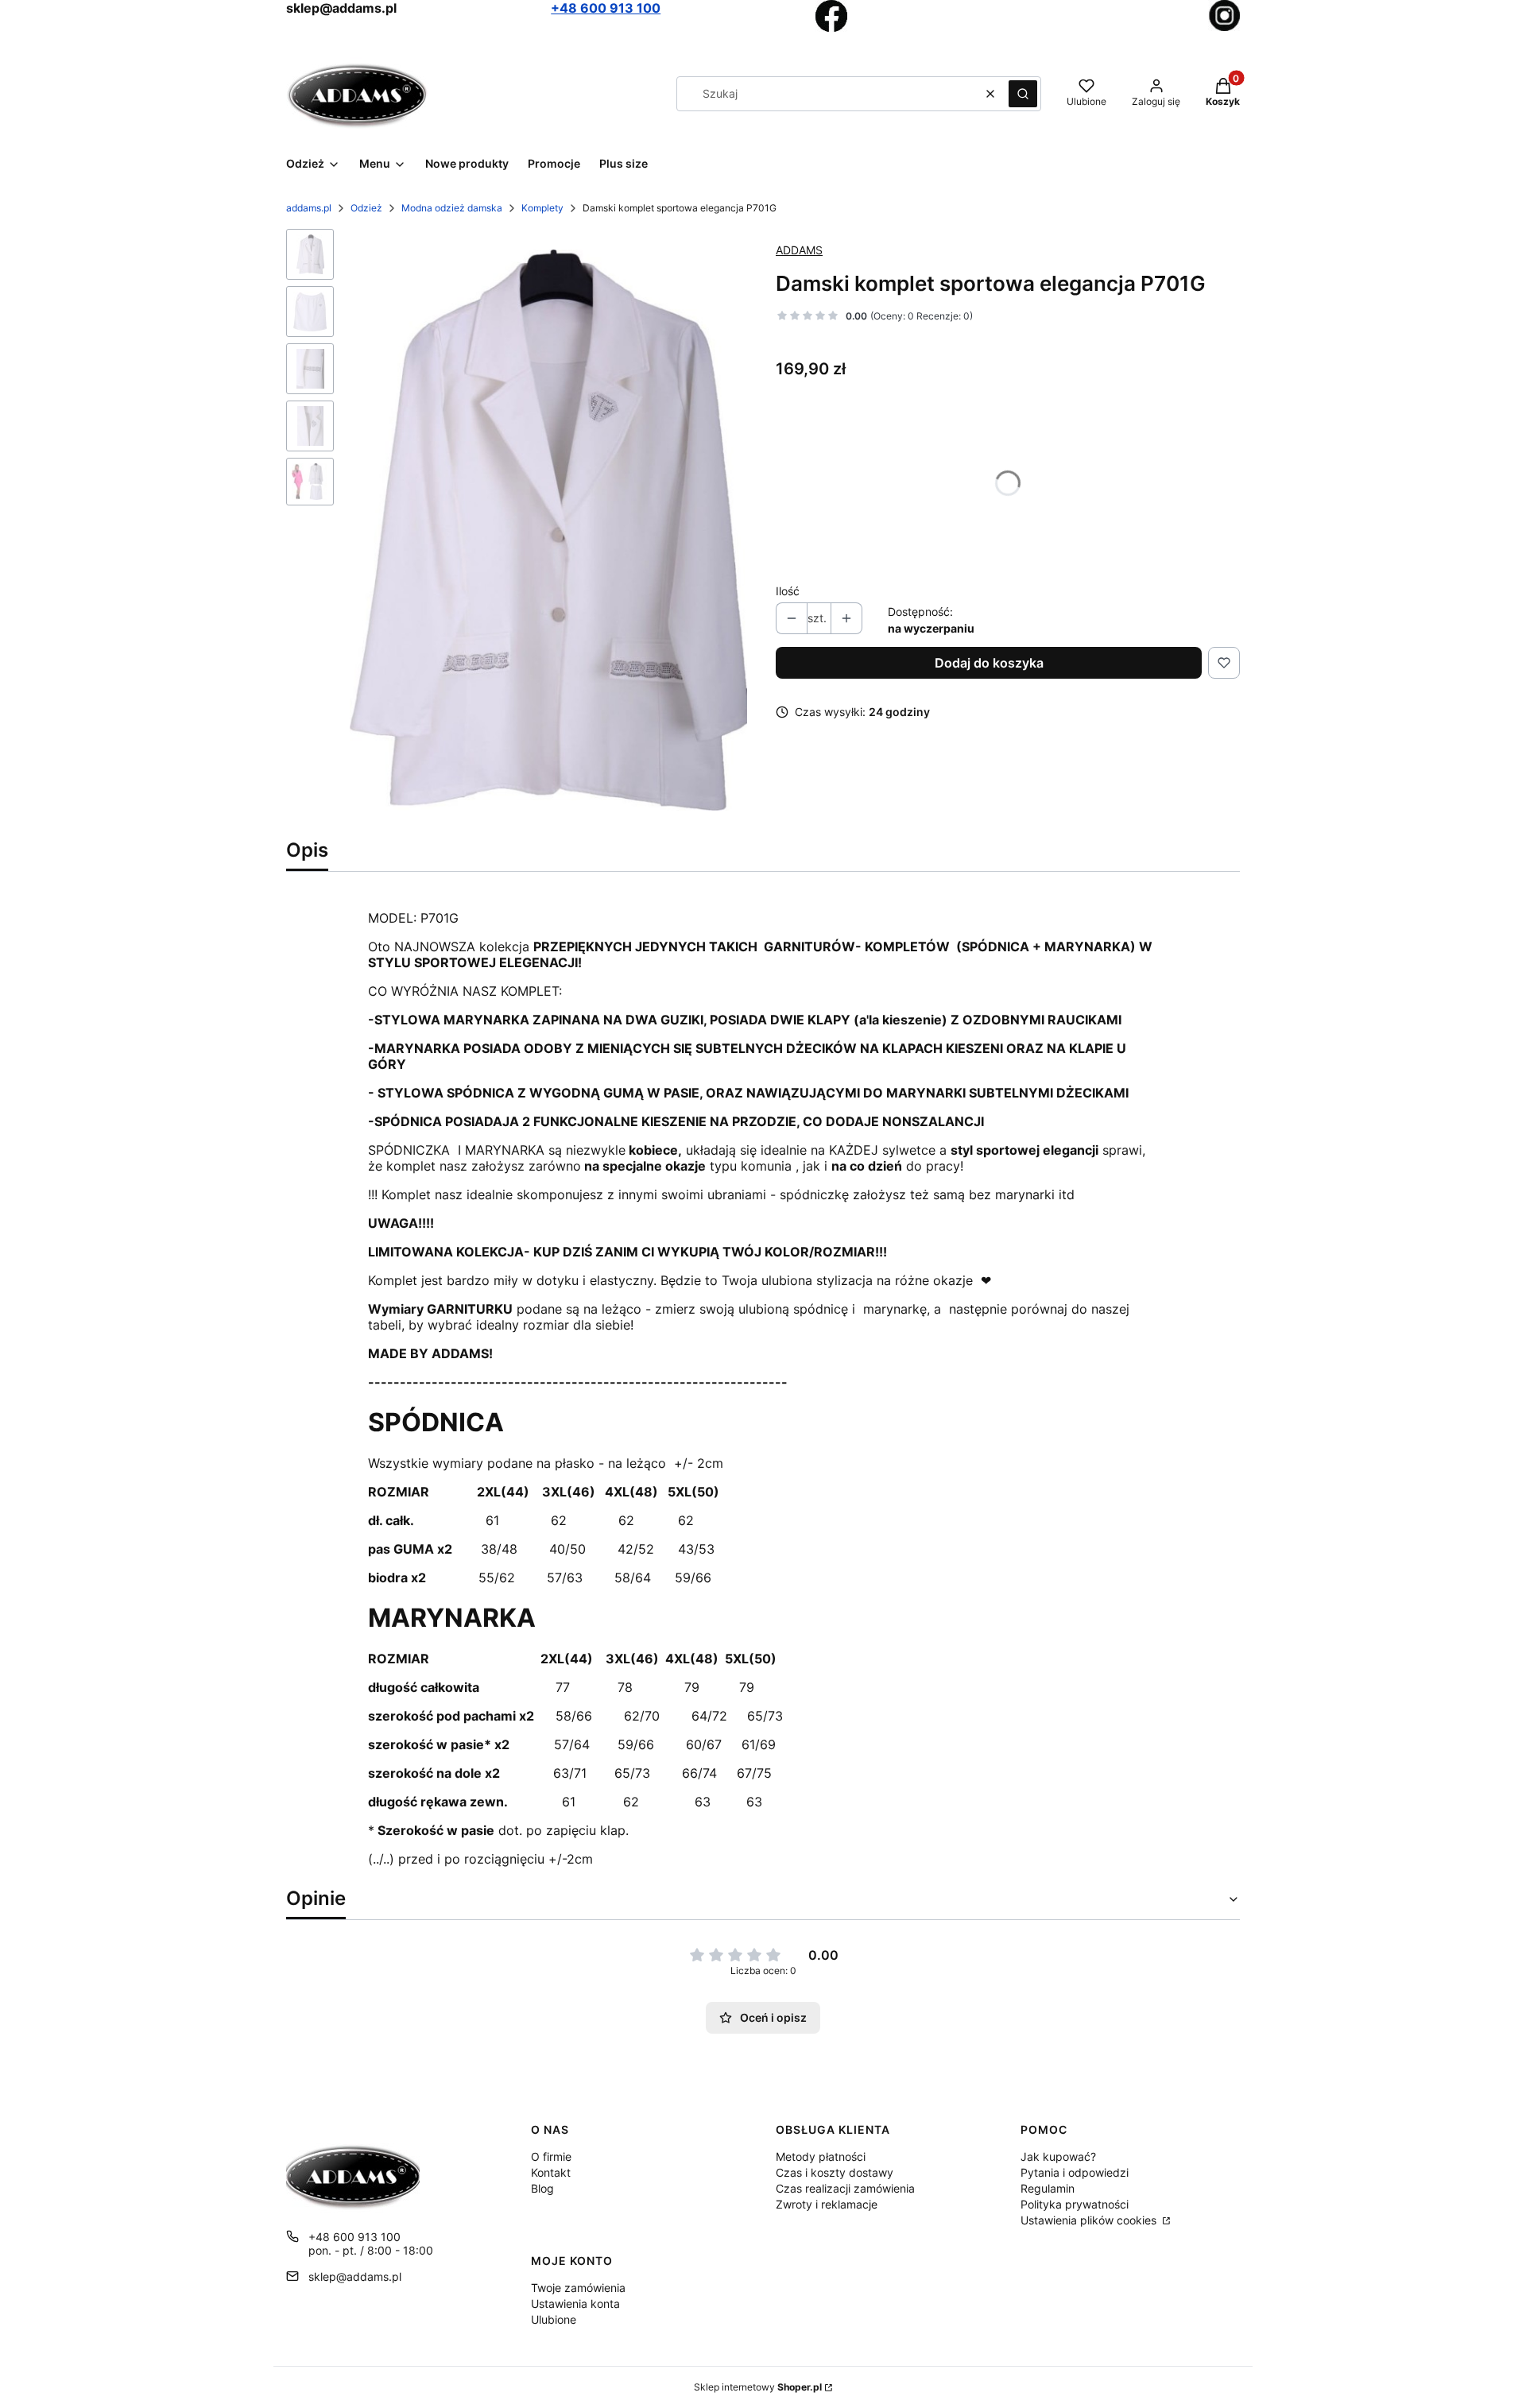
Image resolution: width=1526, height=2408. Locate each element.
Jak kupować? (1058, 2156)
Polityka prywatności (1075, 2204)
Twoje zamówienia (578, 2288)
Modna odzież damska (452, 208)
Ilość (788, 591)
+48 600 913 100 (606, 8)
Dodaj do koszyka (989, 663)
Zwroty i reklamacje (827, 2204)
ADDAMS (799, 250)
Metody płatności (821, 2156)
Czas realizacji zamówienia (845, 2188)
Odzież (366, 208)
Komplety (542, 208)
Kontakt (551, 2172)
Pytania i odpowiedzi (1075, 2172)
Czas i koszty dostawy (835, 2172)
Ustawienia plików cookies (1090, 2220)
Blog (542, 2188)
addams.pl (309, 208)
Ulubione (554, 2319)
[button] (1023, 94)
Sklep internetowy (758, 2387)
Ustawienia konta (575, 2303)
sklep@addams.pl (355, 2276)
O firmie (551, 2156)
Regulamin (1048, 2188)
